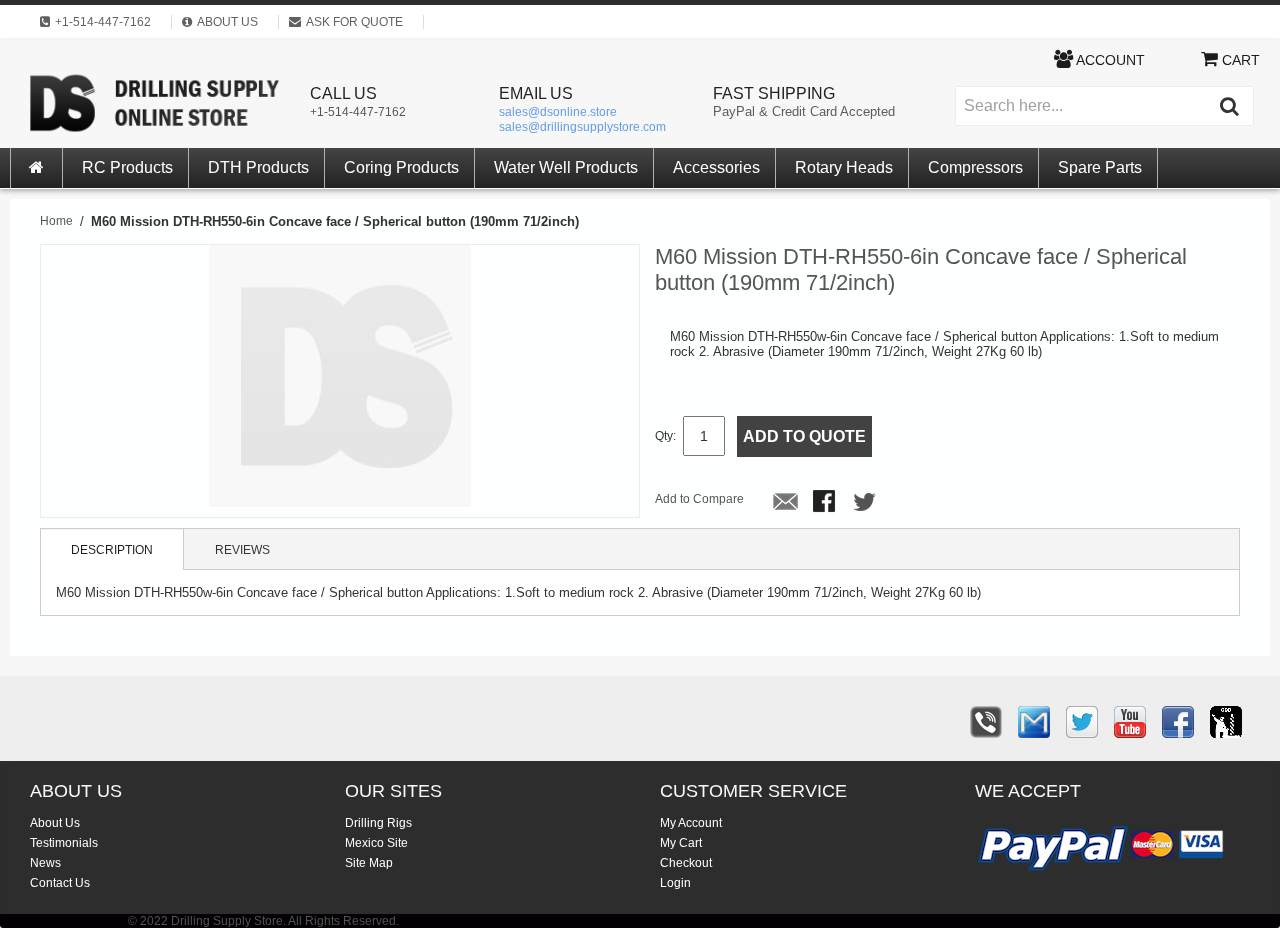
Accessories (716, 167)
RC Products (127, 167)
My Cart (681, 843)
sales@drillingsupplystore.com (582, 127)
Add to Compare (699, 499)
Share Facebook (826, 503)
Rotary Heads (844, 167)
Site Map (369, 863)
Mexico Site (376, 843)
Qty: (665, 436)
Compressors (975, 167)
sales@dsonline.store (558, 112)
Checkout (686, 863)
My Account (691, 823)
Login (675, 883)
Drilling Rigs (378, 823)
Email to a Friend (786, 503)
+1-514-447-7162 (358, 112)
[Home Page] (37, 168)
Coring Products (401, 167)
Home (56, 221)
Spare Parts (1100, 167)
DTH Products (258, 167)
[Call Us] (986, 722)
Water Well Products (566, 167)
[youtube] (1130, 722)
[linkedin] (1226, 722)
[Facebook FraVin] (1178, 722)
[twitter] (1082, 722)
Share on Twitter (866, 503)
